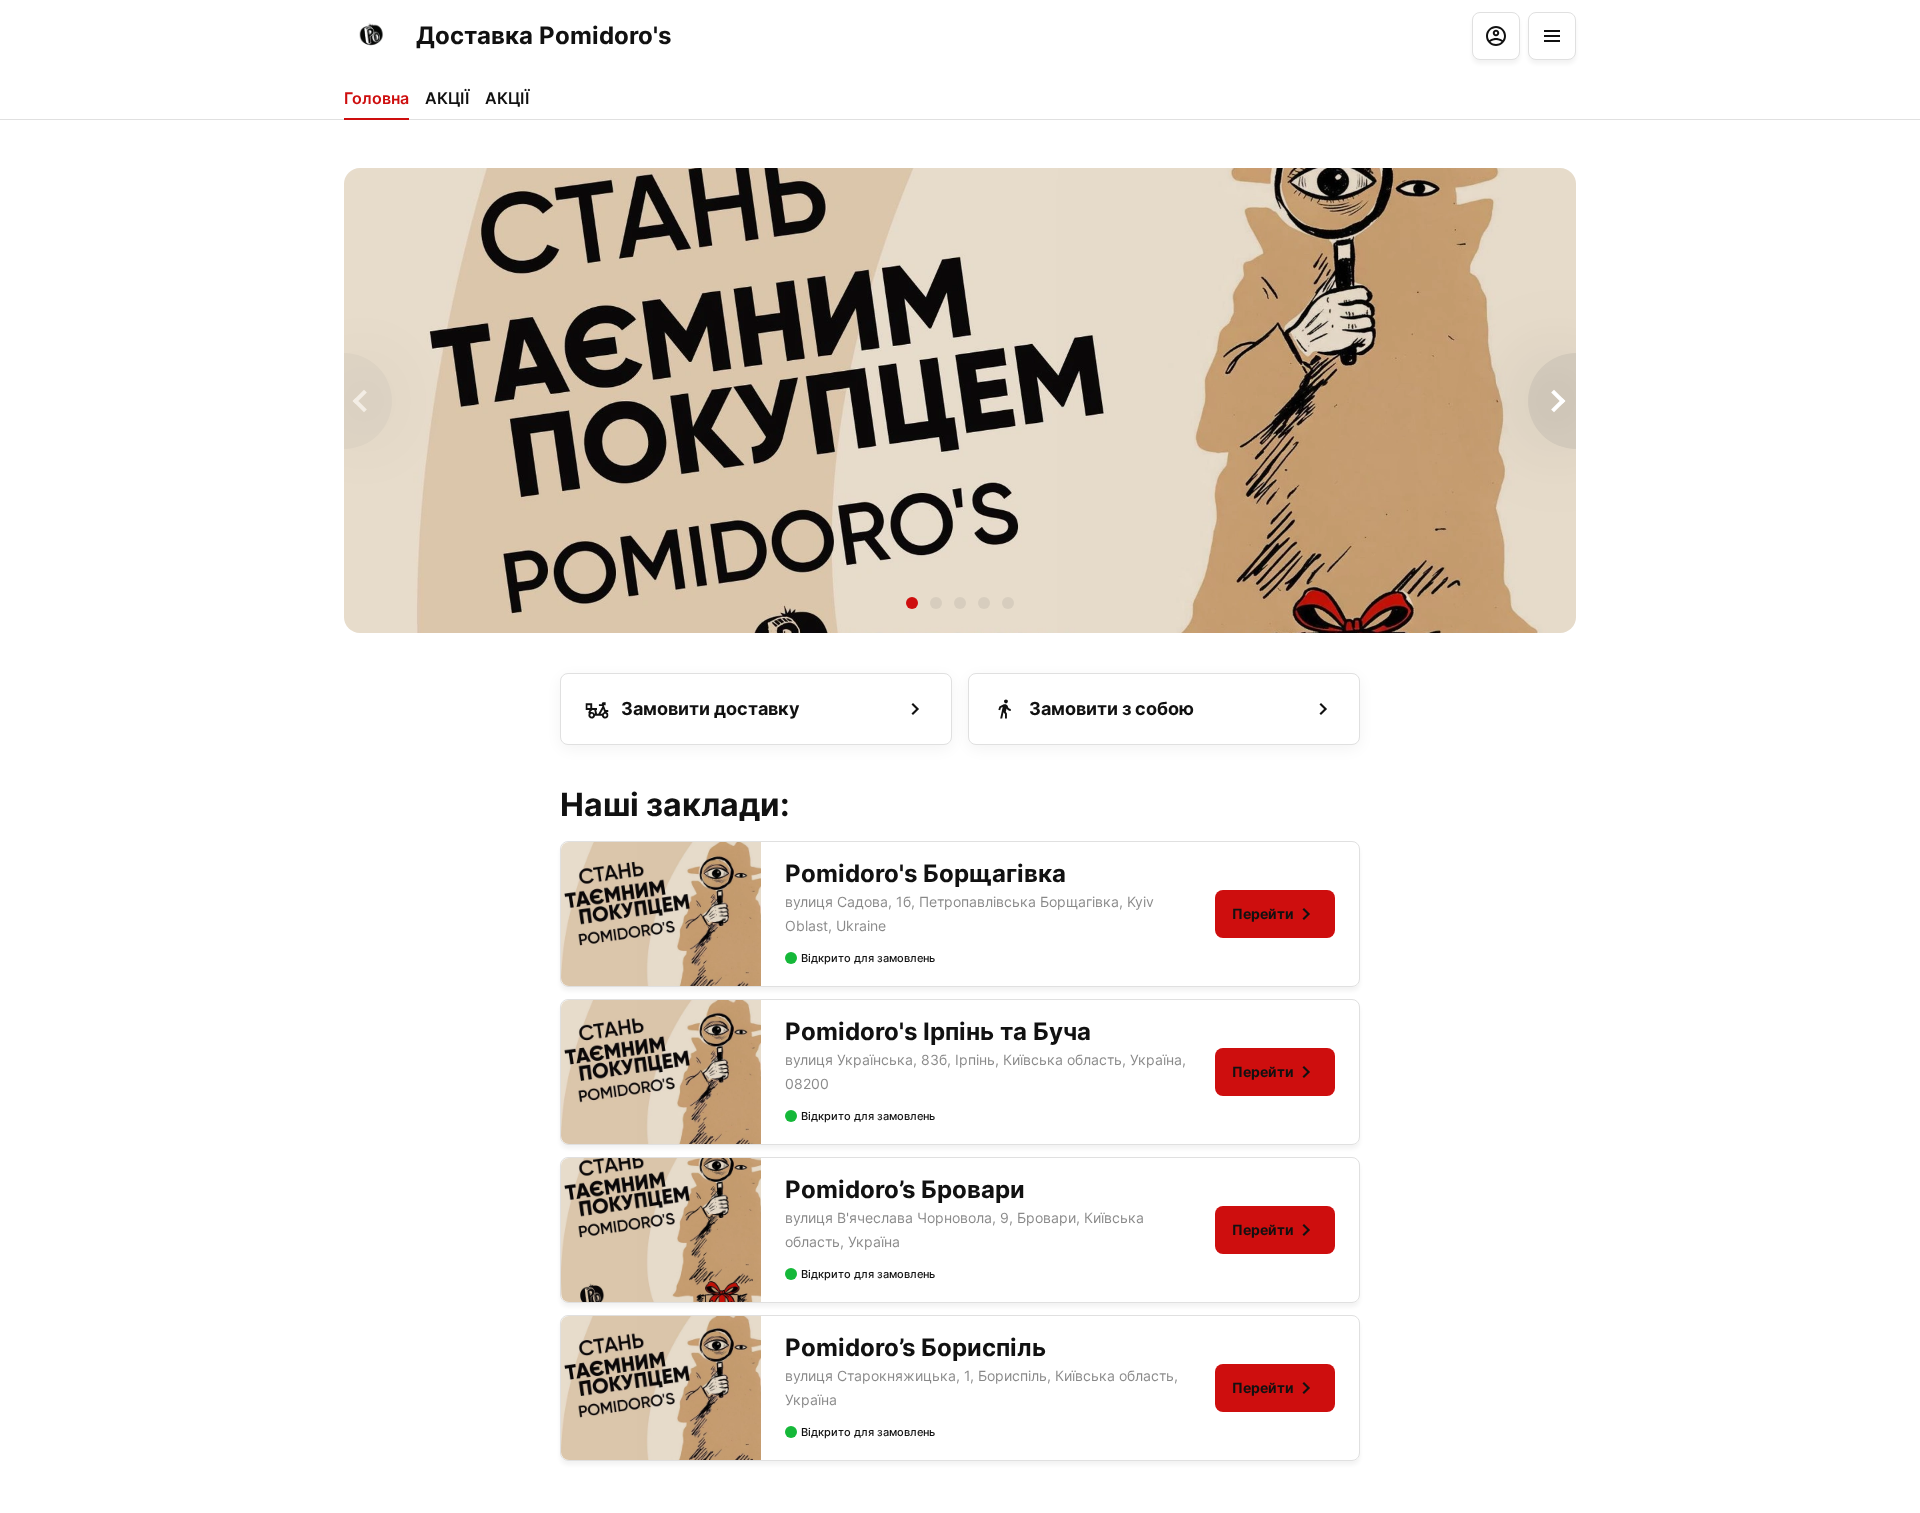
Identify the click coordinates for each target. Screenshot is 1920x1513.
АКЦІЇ (447, 98)
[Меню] (1552, 36)
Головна (376, 98)
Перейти (1263, 913)
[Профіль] (1496, 36)
